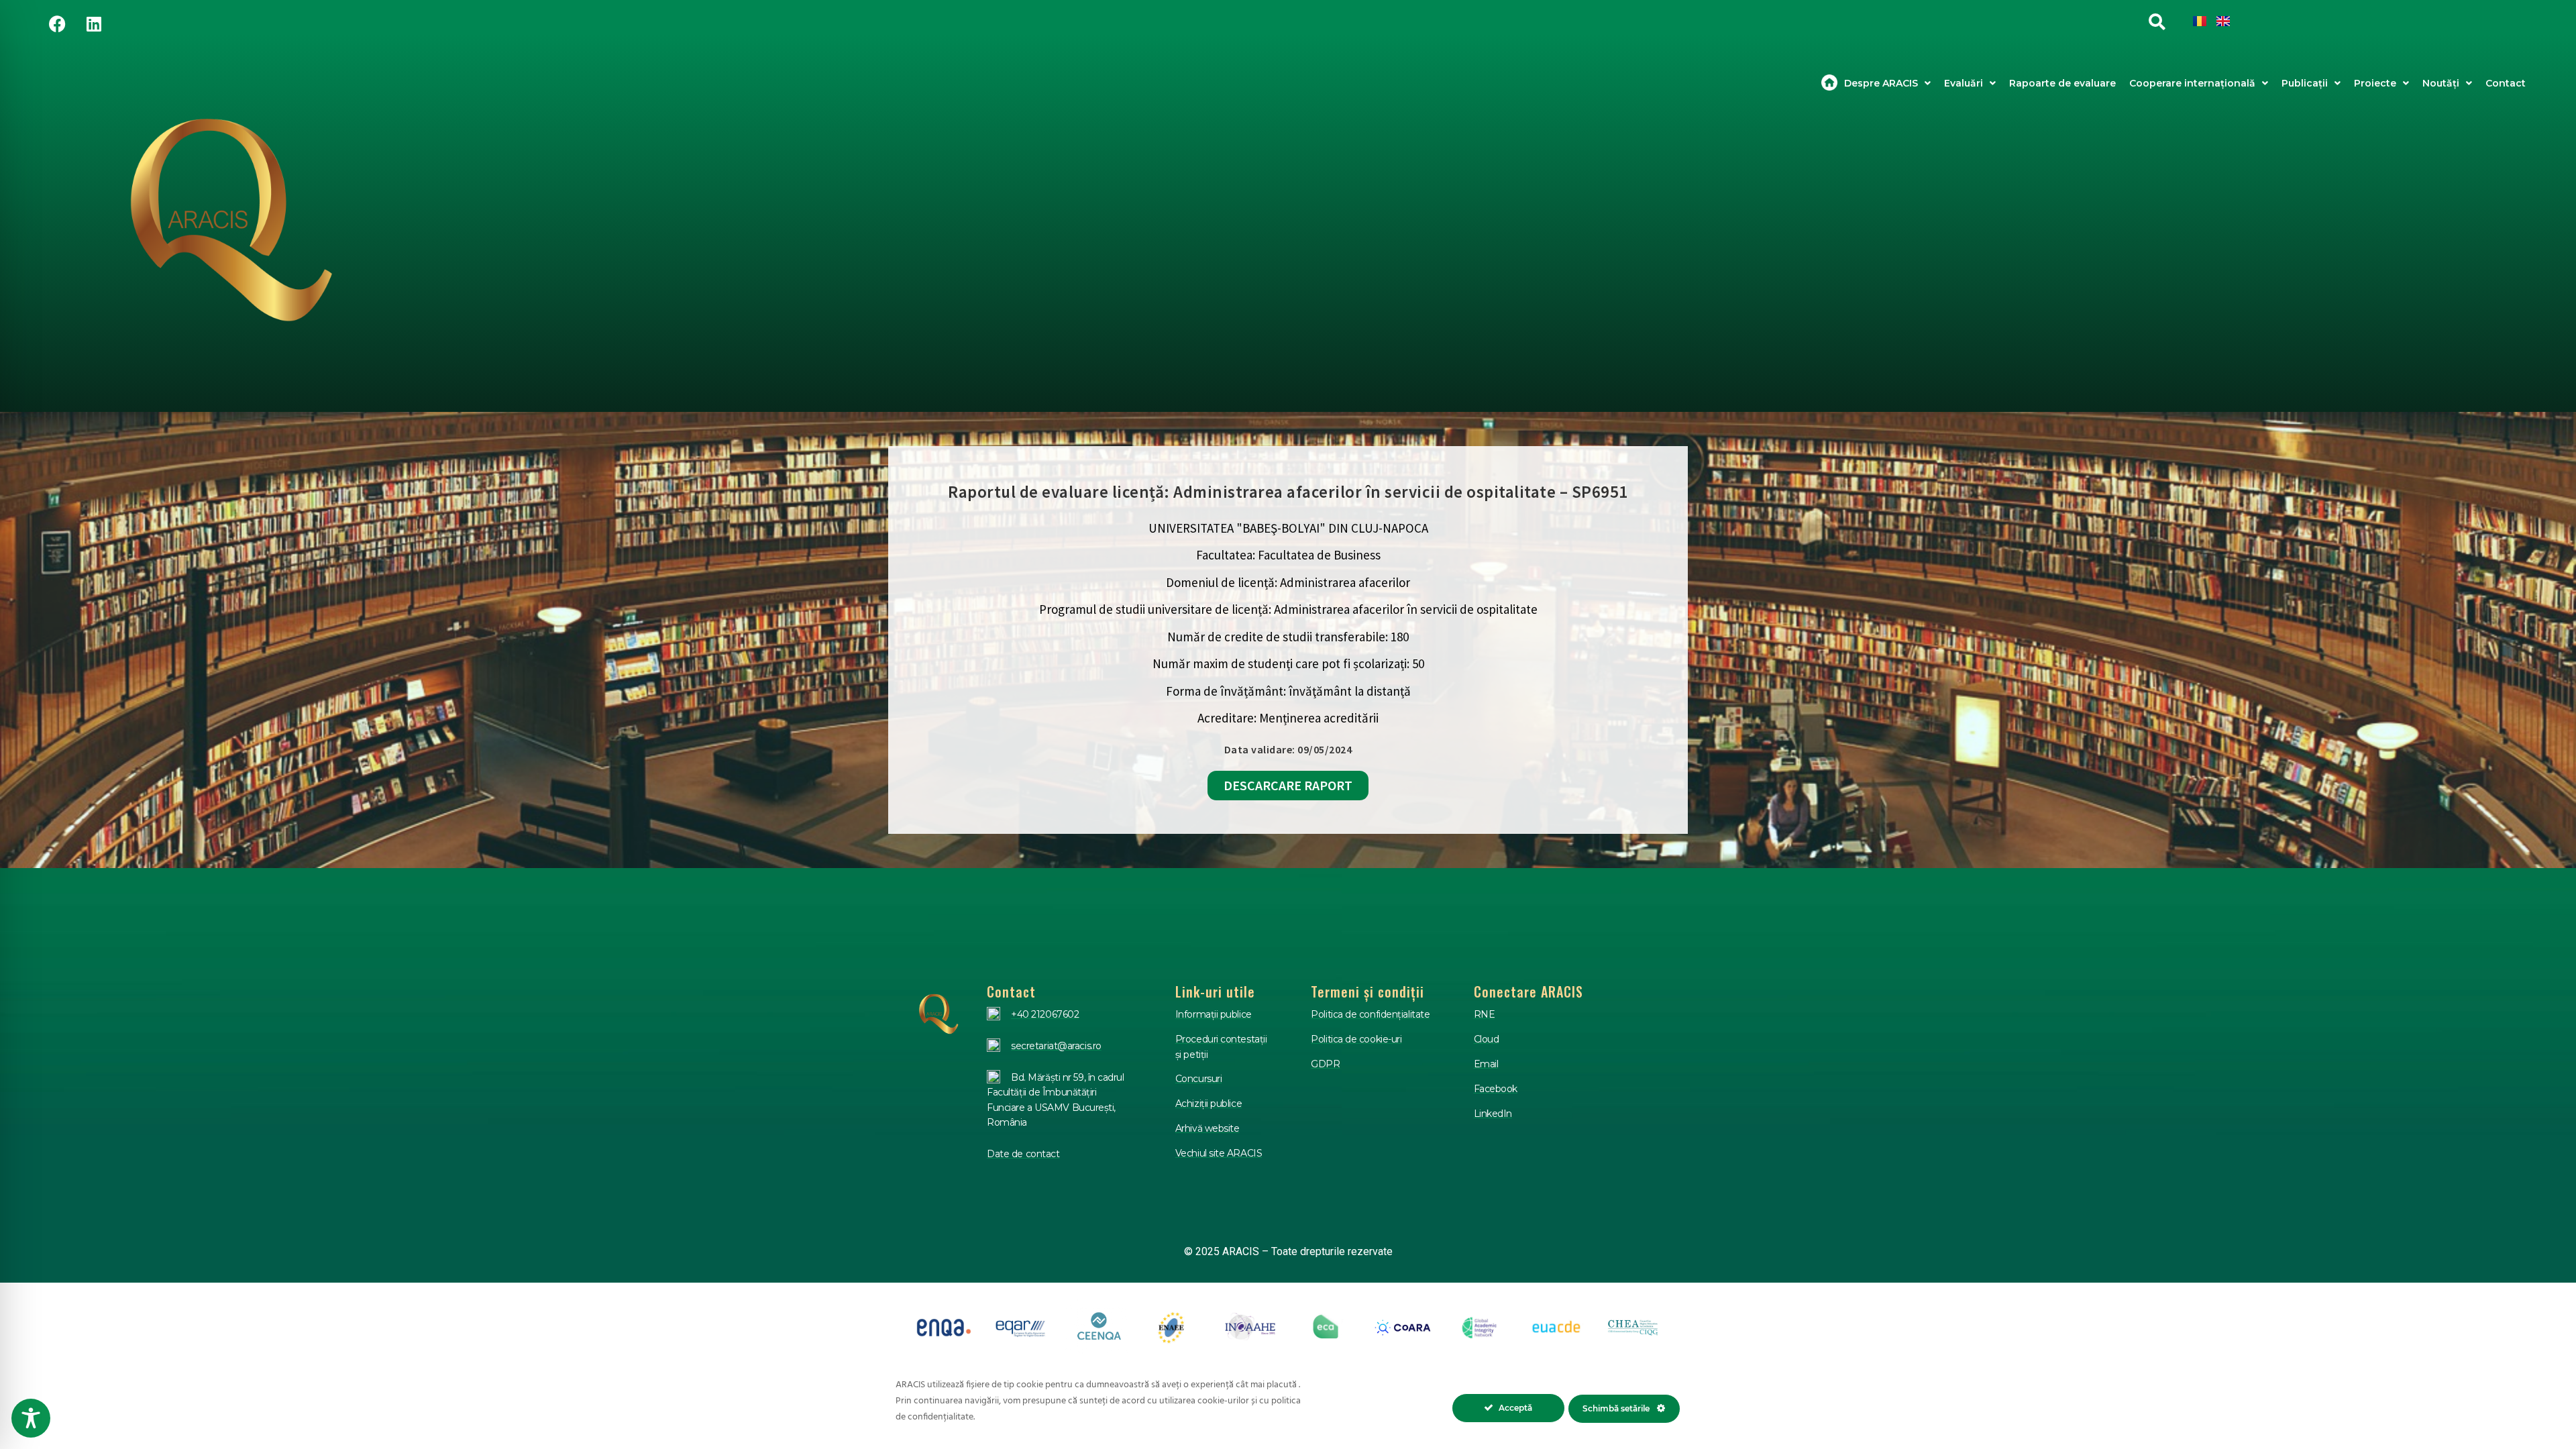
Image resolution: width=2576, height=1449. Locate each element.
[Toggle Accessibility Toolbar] (31, 1418)
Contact (2506, 83)
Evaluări (1964, 83)
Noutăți (2441, 83)
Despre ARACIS (1881, 83)
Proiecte (2375, 83)
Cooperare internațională (2192, 83)
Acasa (1829, 83)
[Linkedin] (94, 23)
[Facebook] (57, 23)
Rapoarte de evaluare (2062, 83)
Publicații (2305, 83)
